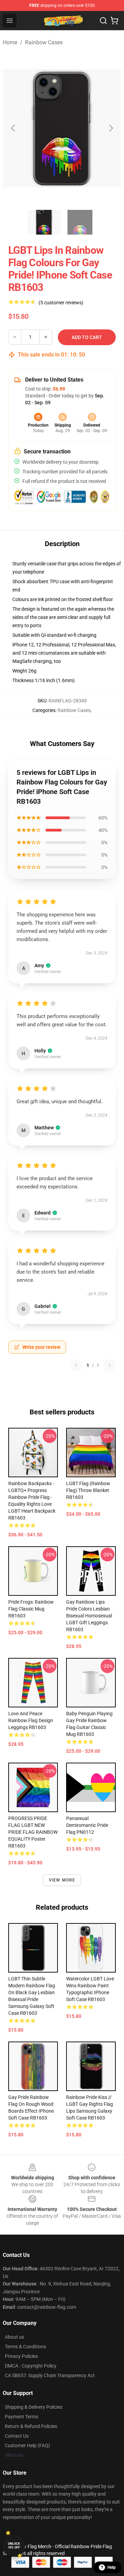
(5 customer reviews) (61, 303)
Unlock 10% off (14, 2546)
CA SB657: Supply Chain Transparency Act (50, 2375)
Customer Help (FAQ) (27, 2445)
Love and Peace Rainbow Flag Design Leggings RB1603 (31, 1720)
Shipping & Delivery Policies (34, 2407)
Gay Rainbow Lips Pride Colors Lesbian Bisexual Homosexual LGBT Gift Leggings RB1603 (89, 1616)
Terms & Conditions (25, 2347)
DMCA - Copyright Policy (31, 2366)
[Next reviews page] (110, 1365)
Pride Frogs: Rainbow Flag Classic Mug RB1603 (31, 1609)
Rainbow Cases (44, 42)
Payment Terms (22, 2417)
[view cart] (114, 21)
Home (10, 42)
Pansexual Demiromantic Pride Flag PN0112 (87, 1825)
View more (62, 1880)
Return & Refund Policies (31, 2426)
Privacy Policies (21, 2356)
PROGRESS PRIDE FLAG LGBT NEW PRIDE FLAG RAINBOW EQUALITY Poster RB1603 (33, 1832)
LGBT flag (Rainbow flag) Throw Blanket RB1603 (88, 1490)
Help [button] (112, 2567)
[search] (103, 21)
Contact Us (17, 2436)
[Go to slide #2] (80, 222)
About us (14, 2337)
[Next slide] (111, 128)
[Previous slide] (13, 128)
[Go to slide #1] (44, 222)
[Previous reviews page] (76, 1365)
